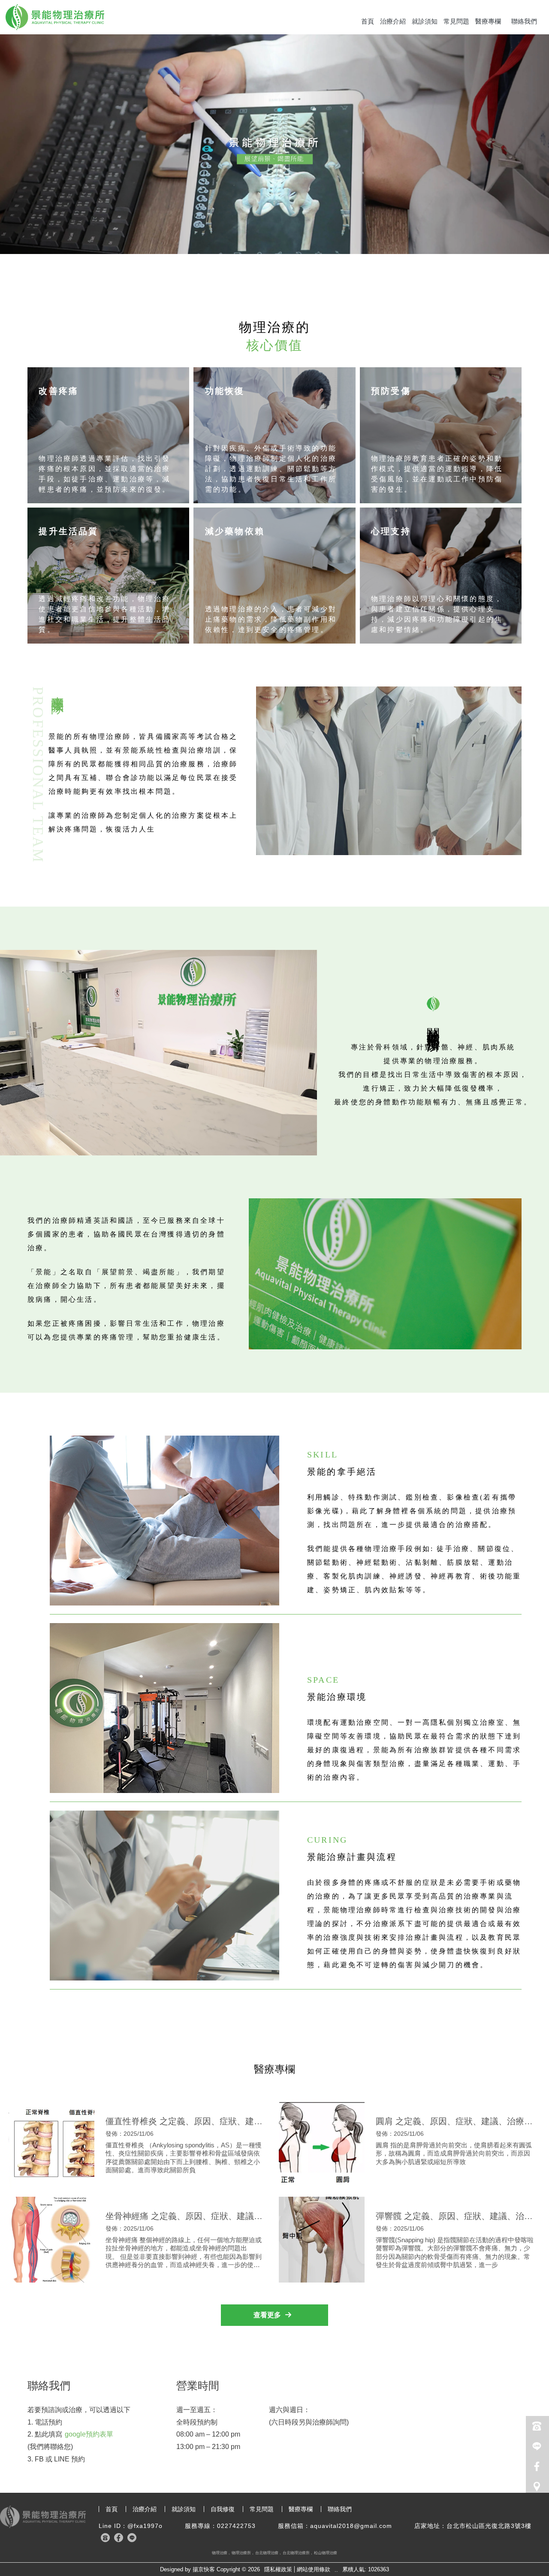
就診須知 (425, 21)
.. (336, 2570)
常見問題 (456, 21)
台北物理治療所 (296, 2553)
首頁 (368, 21)
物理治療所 (241, 2553)
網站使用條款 (314, 2569)
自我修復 (223, 2509)
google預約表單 (89, 2434)
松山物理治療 (326, 2553)
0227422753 (236, 2526)
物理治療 (220, 2553)
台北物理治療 (267, 2553)
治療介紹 (393, 21)
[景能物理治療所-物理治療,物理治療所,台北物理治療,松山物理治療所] (55, 18)
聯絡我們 (524, 21)
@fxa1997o (145, 2526)
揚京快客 (204, 2569)
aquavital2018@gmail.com (351, 2526)
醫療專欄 (488, 21)
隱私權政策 (278, 2569)
